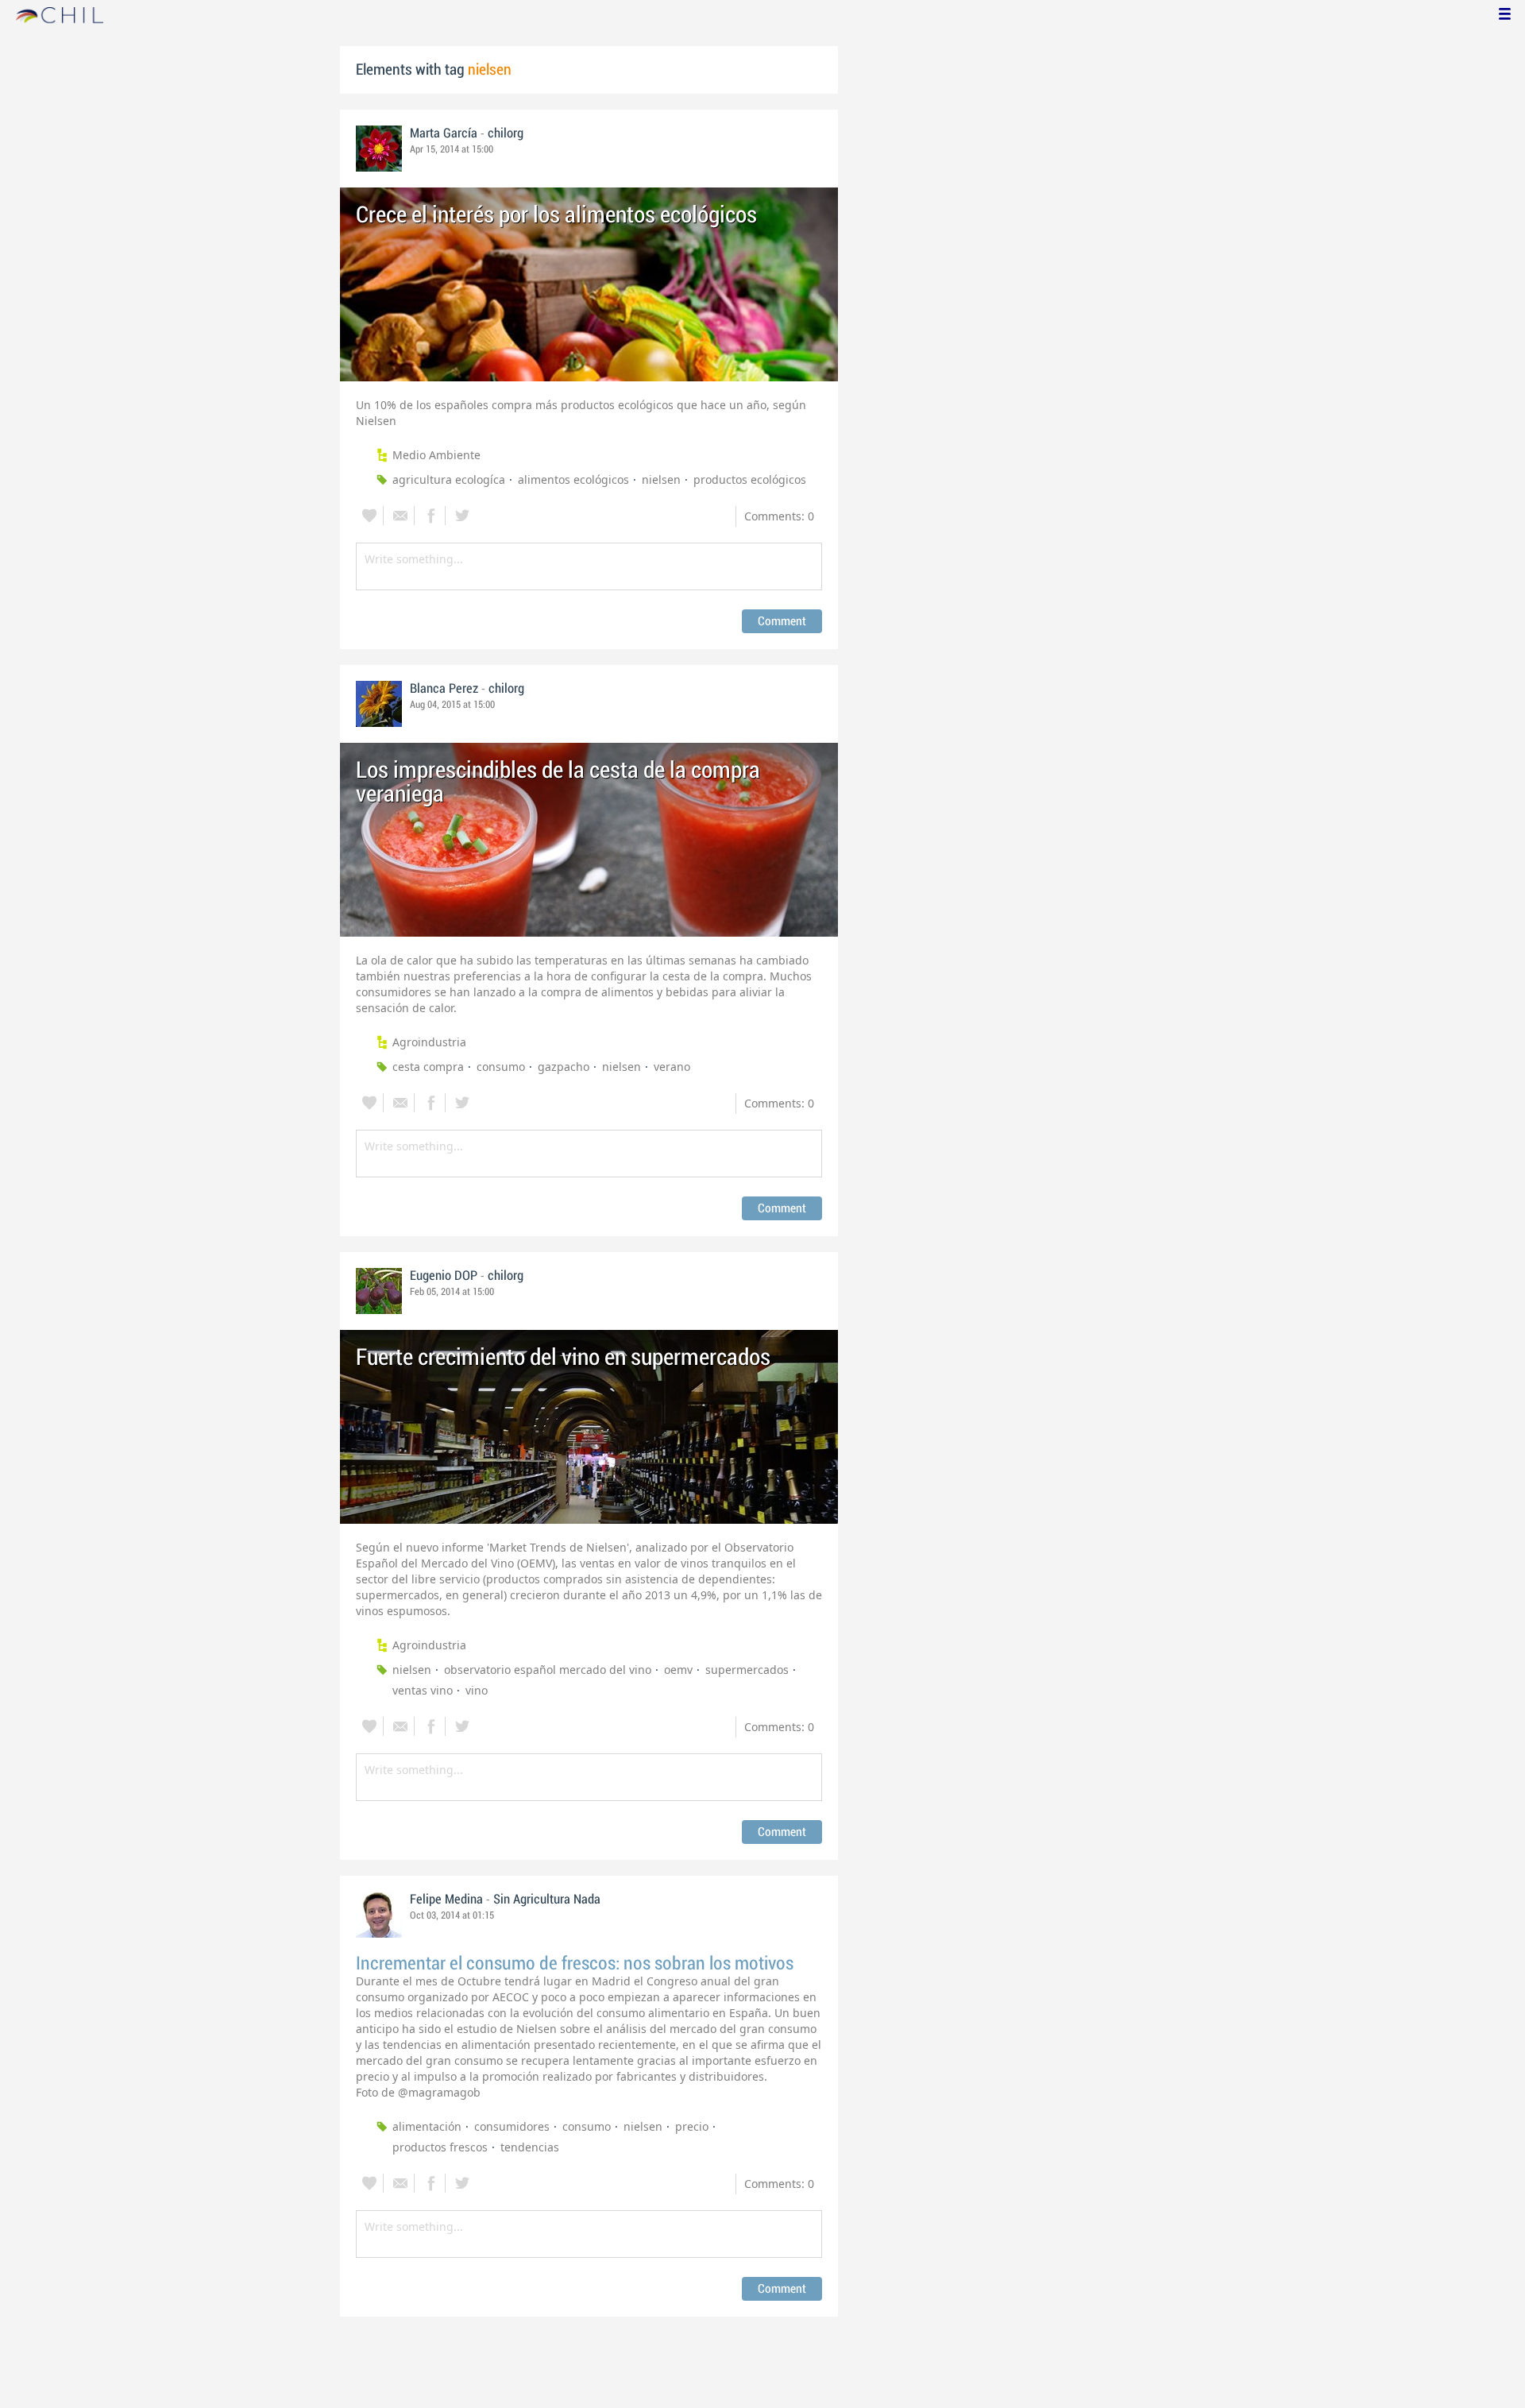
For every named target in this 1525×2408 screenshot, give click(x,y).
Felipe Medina (446, 1900)
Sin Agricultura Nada (547, 1900)
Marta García (444, 133)
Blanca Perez (444, 689)
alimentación (427, 2126)
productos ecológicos (750, 479)
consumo (501, 1067)
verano (672, 1067)
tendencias (530, 2147)
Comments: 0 (779, 516)
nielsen (661, 479)
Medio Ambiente (436, 455)
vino (477, 1690)
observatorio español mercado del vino (548, 1670)
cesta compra (428, 1067)
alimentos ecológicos (573, 479)
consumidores (512, 2126)
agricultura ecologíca (449, 479)
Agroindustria (429, 1042)
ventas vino (423, 1690)
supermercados (747, 1670)
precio (692, 2126)
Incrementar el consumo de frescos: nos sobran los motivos (575, 1964)
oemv (678, 1670)
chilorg (506, 133)
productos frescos (440, 2147)
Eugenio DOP (444, 1276)
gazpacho (564, 1067)
